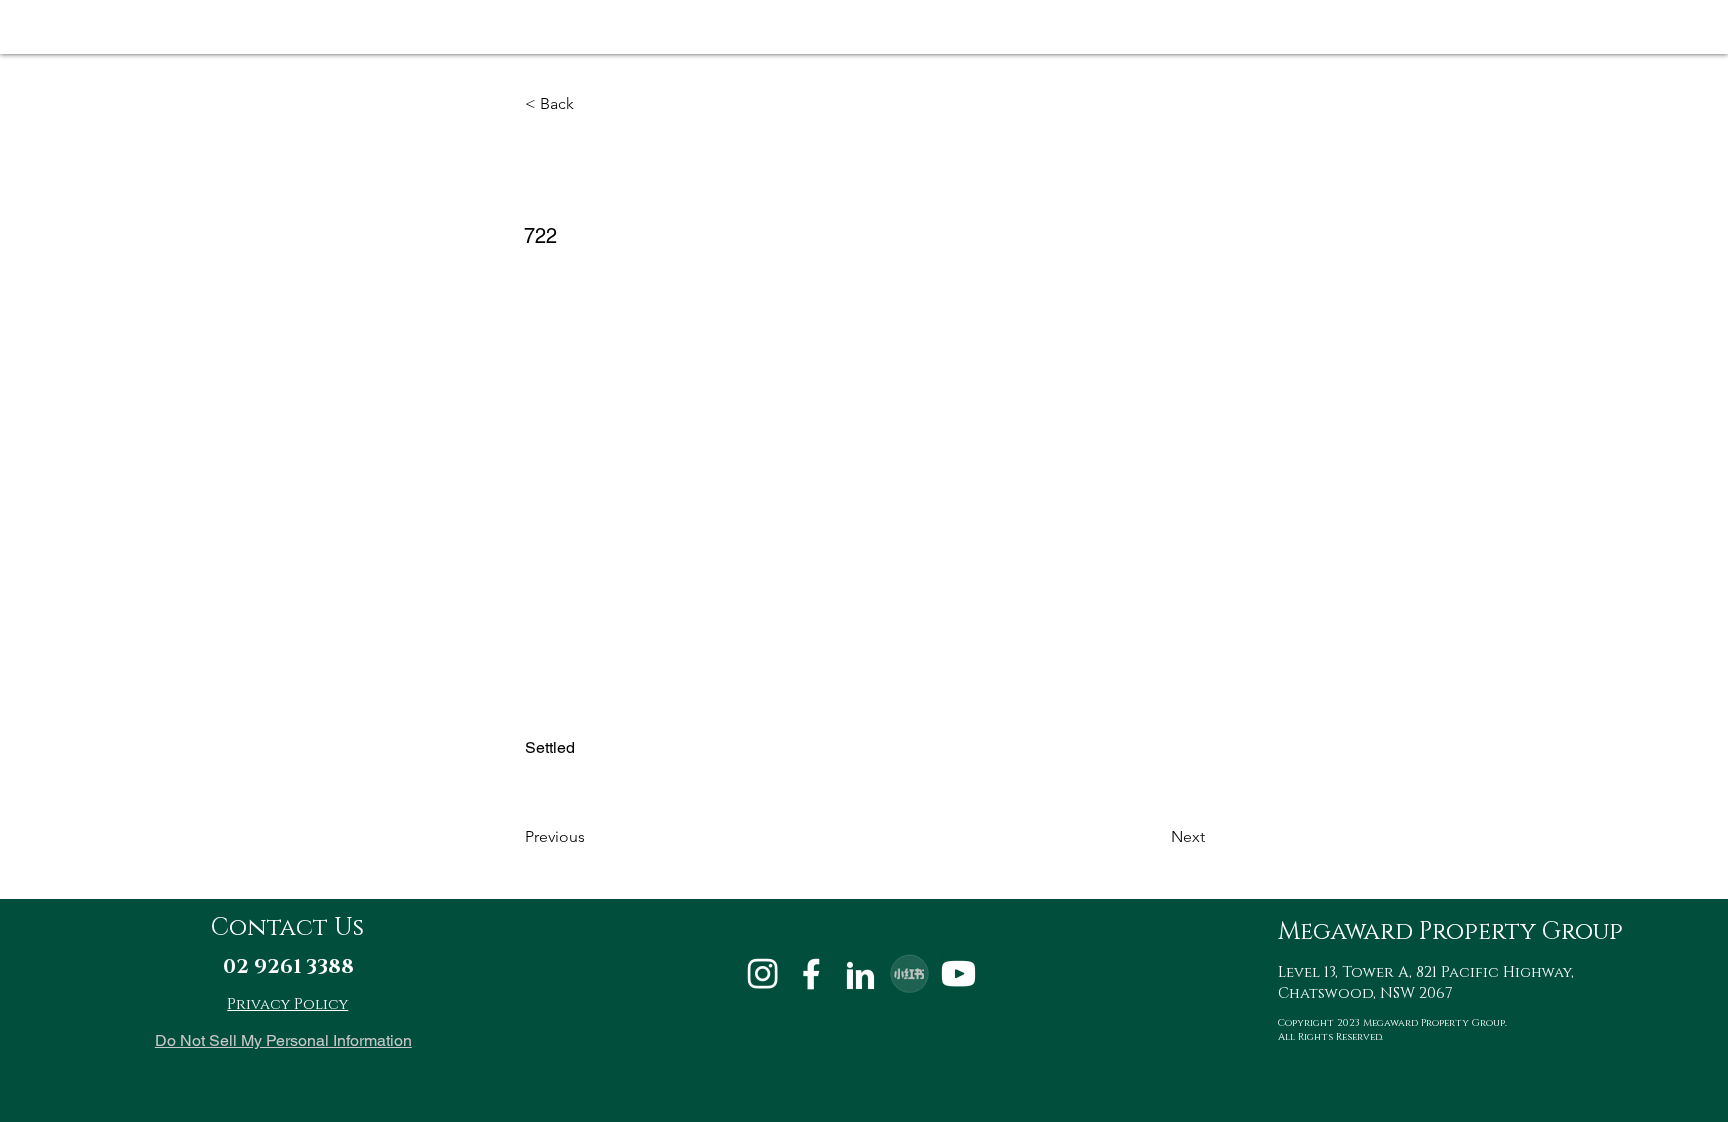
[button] (591, 104)
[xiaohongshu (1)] (909, 973)
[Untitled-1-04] (958, 973)
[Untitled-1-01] (762, 973)
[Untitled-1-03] (860, 973)
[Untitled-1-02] (811, 973)
